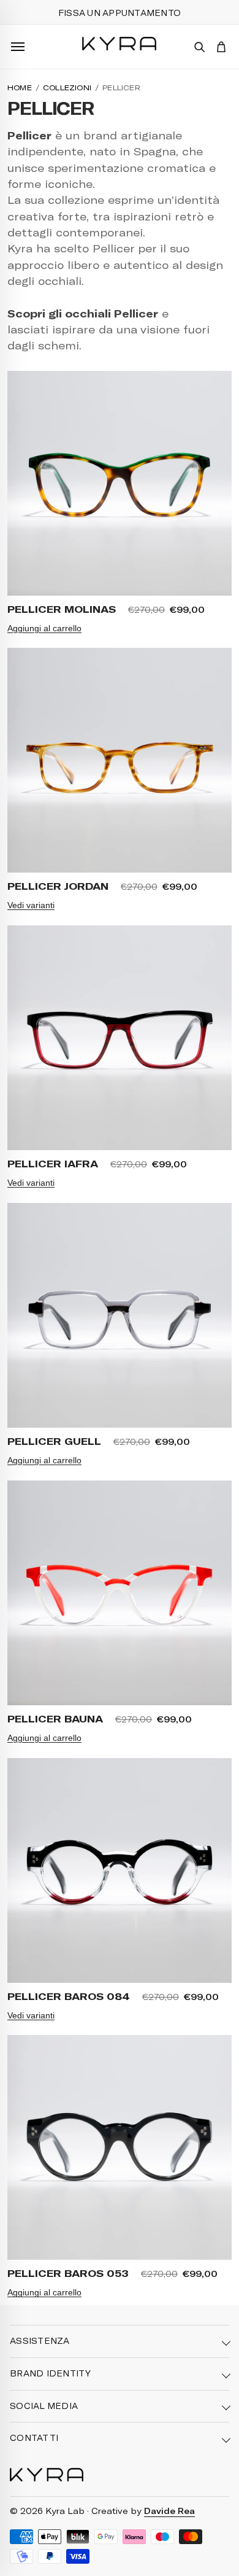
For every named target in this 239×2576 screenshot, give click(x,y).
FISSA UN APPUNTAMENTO (120, 13)
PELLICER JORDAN (58, 886)
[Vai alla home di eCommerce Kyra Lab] (47, 2475)
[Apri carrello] (221, 47)
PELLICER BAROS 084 (69, 1996)
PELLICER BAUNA (55, 1718)
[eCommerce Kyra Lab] (119, 44)
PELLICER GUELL (54, 1441)
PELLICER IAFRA (53, 1163)
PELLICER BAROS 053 (68, 2273)
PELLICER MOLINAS (62, 609)
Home (20, 87)
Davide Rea (169, 2511)
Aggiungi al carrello (44, 628)
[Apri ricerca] (199, 47)
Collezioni (67, 87)
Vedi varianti (31, 905)
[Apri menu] (18, 47)
